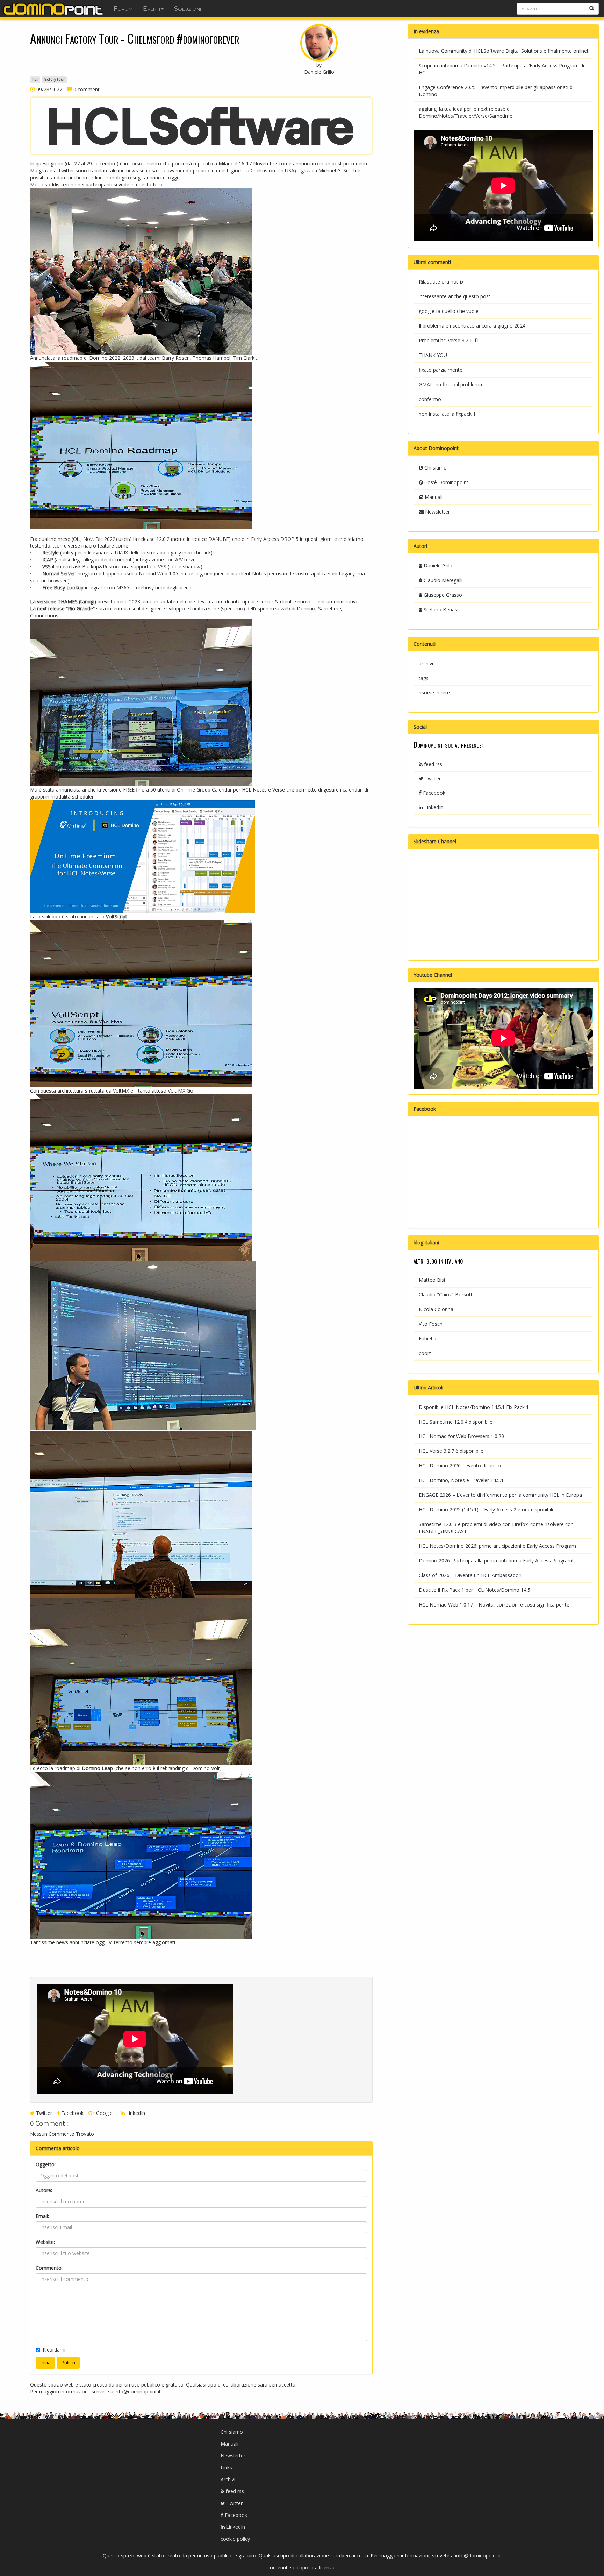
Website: (45, 2242)
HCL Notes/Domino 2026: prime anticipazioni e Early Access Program (497, 1546)
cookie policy (235, 2539)
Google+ (105, 2113)
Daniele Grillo (438, 566)
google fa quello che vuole (449, 311)
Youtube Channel (433, 975)
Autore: (44, 2190)
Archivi (228, 2479)
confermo (430, 399)
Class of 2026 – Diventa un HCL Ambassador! (470, 1575)
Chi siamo (435, 468)
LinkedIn (135, 2113)
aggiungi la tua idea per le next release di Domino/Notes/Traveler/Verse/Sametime (466, 112)
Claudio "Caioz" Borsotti (446, 1294)
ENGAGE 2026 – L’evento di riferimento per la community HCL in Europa (500, 1495)
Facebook (72, 2113)
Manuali (433, 497)
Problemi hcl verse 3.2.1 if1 (449, 340)
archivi (426, 663)
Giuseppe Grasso (442, 595)
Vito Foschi (431, 1324)
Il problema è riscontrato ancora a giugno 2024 (472, 326)
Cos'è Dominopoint (446, 482)
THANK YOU (433, 355)
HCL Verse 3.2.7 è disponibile (451, 1451)
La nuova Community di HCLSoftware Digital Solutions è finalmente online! (503, 51)
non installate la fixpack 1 (447, 414)
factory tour (54, 79)
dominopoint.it (54, 9)
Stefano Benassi (441, 610)
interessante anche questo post (455, 296)
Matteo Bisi (432, 1280)
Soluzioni (188, 9)
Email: (42, 2216)
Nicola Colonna (436, 1309)
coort (425, 1353)
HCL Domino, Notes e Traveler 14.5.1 (461, 1480)
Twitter (43, 2113)
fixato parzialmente (441, 370)
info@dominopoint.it (138, 2392)
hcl (35, 79)
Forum (123, 9)
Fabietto (428, 1339)
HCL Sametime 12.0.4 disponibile (456, 1422)
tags (424, 678)
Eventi (152, 9)
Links (226, 2467)
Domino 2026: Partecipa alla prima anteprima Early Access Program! (496, 1561)
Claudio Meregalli (442, 580)
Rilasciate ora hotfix (441, 282)
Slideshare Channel (435, 841)
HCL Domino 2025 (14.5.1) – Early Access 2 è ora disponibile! (487, 1509)
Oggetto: (46, 2164)
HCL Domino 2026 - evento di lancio (460, 1465)
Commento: (49, 2268)
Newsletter (437, 512)
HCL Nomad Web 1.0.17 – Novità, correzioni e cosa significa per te (494, 1605)
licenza (328, 2567)
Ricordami (54, 2350)
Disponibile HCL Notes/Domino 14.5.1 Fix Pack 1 (474, 1407)
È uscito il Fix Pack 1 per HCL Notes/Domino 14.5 (474, 1590)
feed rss (432, 764)
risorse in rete (434, 692)
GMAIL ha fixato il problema (450, 384)
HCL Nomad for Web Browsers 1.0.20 (461, 1436)
